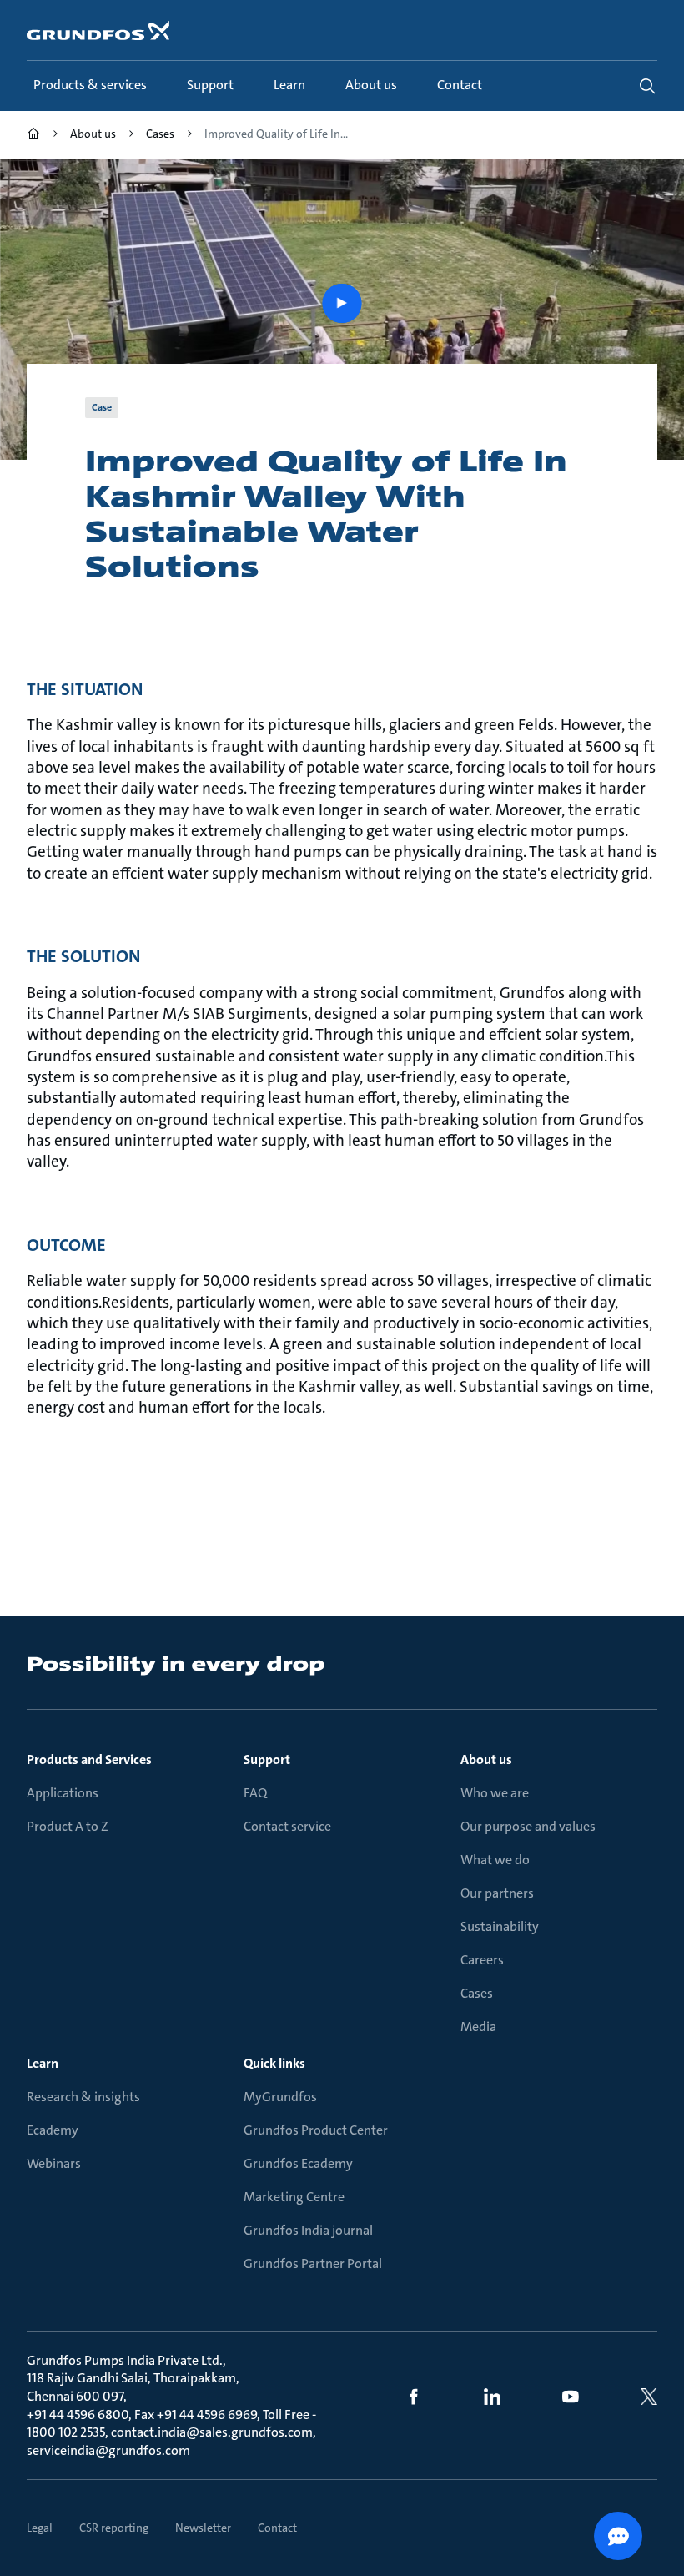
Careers (482, 1960)
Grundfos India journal (308, 2230)
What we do (495, 1860)
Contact (277, 2528)
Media (478, 2027)
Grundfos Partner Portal (313, 2263)
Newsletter (203, 2528)
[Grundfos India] (33, 136)
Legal (40, 2528)
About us (486, 1759)
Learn (43, 2063)
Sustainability (500, 1926)
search (647, 86)
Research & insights (83, 2097)
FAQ (255, 1793)
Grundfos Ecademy (298, 2163)
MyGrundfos (280, 2097)
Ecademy (53, 2130)
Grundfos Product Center (316, 2130)
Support (267, 1759)
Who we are (495, 1793)
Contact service (287, 1826)
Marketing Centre (294, 2197)
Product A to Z (68, 1826)
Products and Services (89, 1759)
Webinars (54, 2163)
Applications (63, 1793)
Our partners (497, 1893)
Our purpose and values (528, 1826)
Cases (477, 1993)
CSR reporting (114, 2528)
